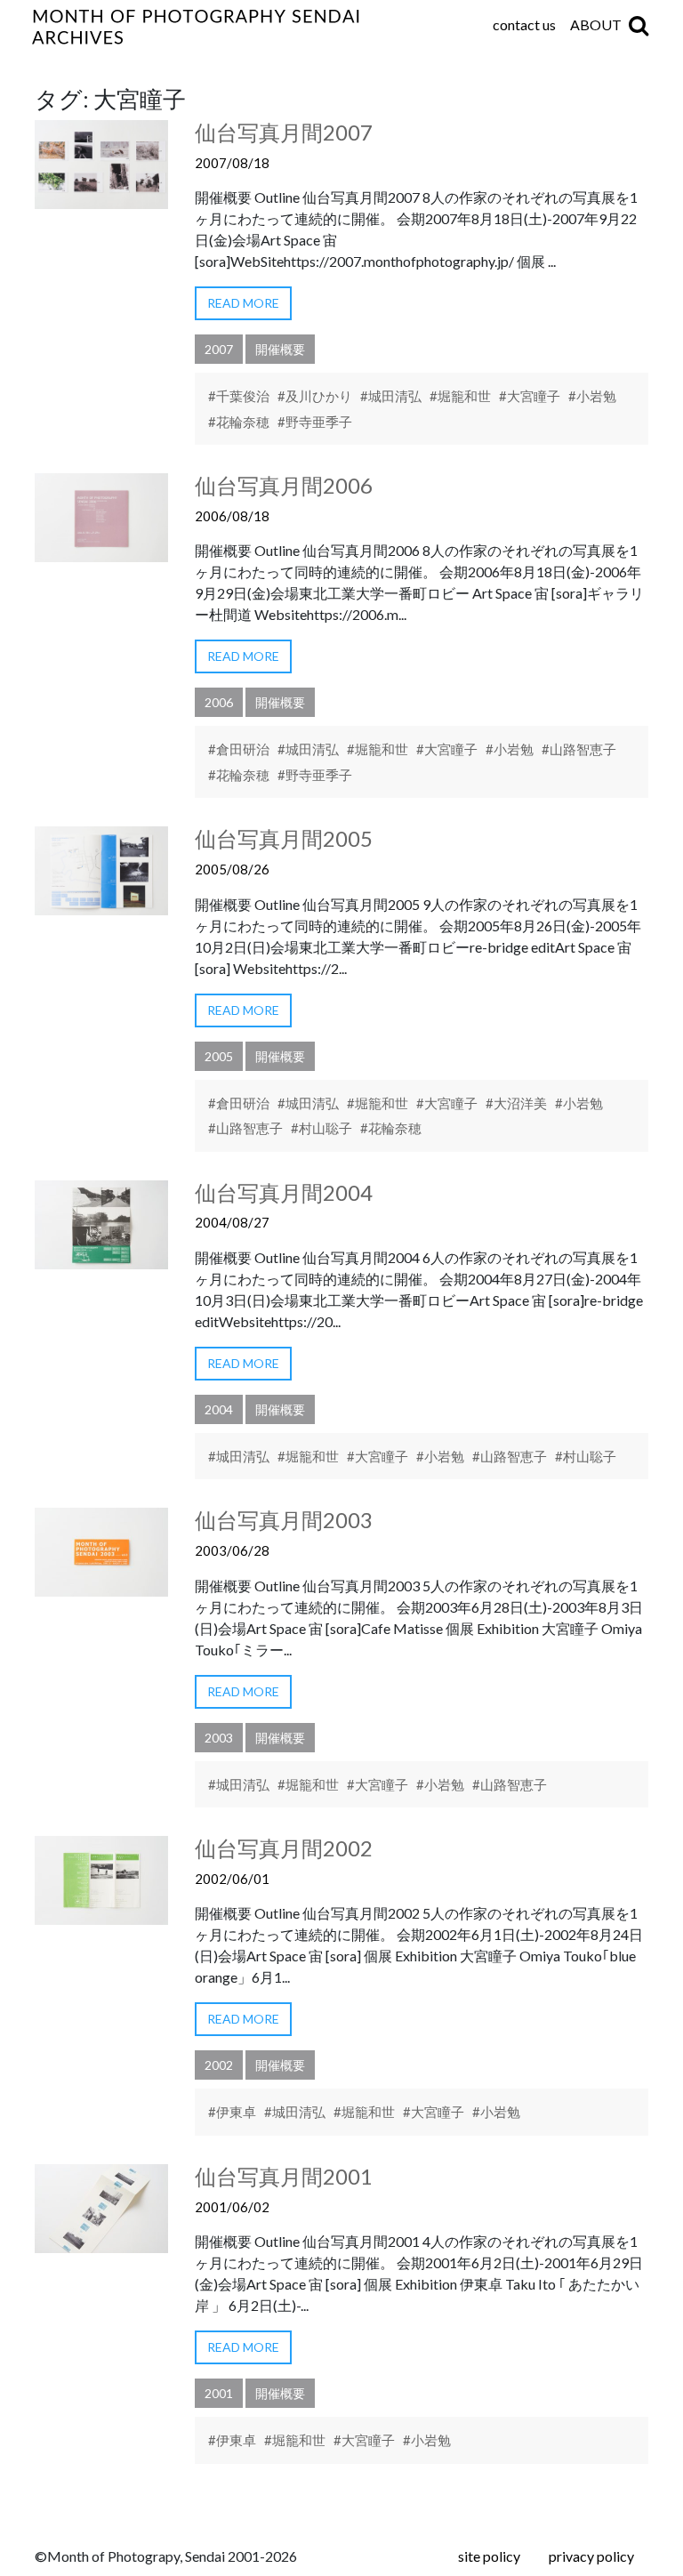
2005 (219, 1056)
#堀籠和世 (460, 396)
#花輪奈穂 (239, 422)
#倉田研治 (239, 749)
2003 (219, 1738)
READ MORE (243, 303)
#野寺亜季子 (315, 422)
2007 (219, 349)
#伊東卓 (232, 2112)
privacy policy (591, 2556)
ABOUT (596, 24)
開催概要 (280, 349)
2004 (219, 1409)
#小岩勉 (592, 396)
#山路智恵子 (579, 749)
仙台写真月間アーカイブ (306, 27)
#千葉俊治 (239, 396)
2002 (219, 2065)
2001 (219, 2393)
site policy (489, 2556)
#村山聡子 (321, 1128)
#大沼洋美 (516, 1103)
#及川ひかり (315, 396)
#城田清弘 (391, 396)
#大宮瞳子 (530, 396)
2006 (219, 702)
